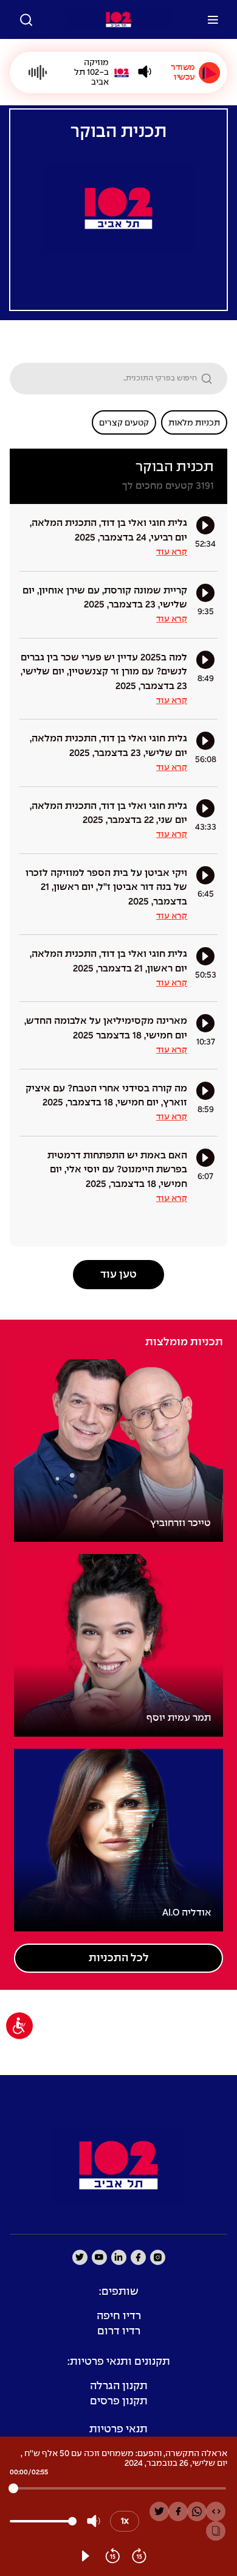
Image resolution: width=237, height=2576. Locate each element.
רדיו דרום (119, 2332)
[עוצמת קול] (145, 72)
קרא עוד (172, 552)
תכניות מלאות (194, 423)
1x (125, 2521)
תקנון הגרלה (119, 2386)
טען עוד (118, 1275)
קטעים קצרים (124, 423)
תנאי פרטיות (118, 2430)
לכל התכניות (119, 1958)
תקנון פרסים (119, 2402)
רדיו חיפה (119, 2316)
